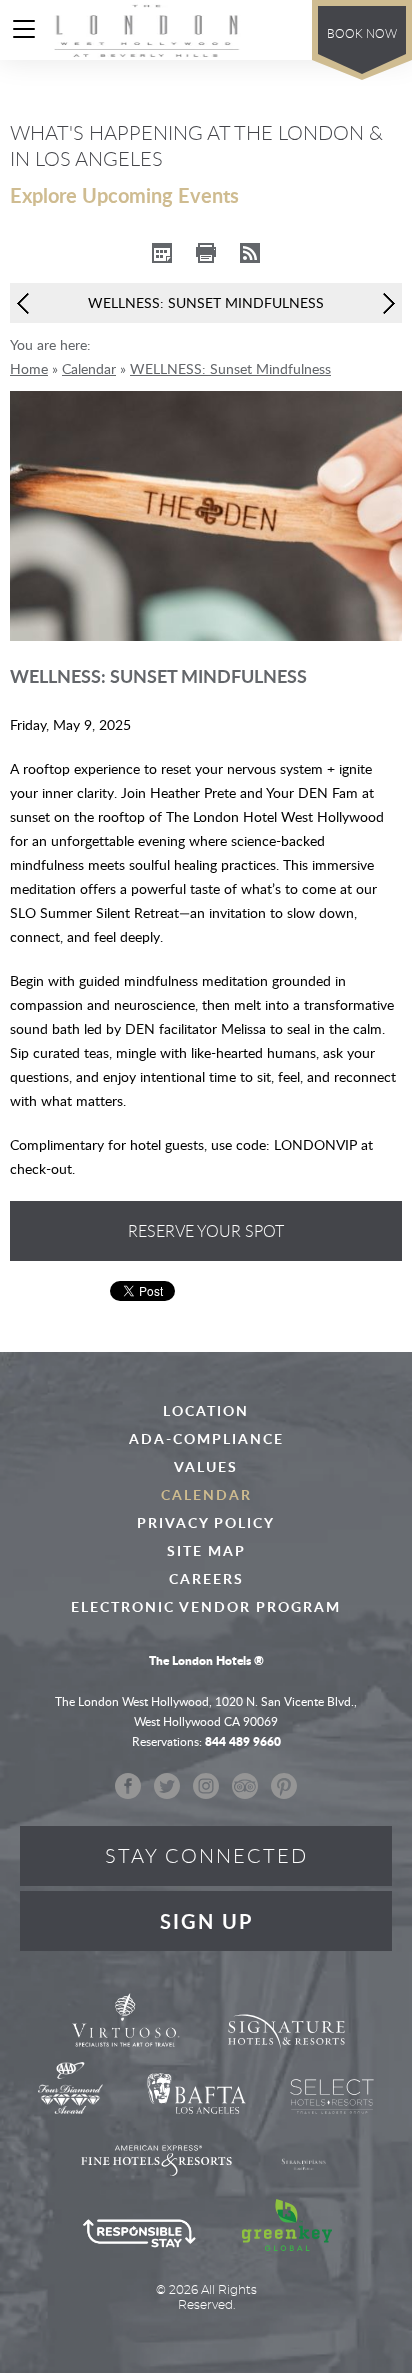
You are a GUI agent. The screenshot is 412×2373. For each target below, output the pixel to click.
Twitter (167, 1785)
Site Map (206, 1551)
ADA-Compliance (206, 1439)
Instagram (206, 1785)
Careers (206, 1579)
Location (206, 1411)
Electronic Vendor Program (206, 1607)
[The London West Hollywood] (148, 30)
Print (206, 253)
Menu (31, 32)
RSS (250, 253)
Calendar (206, 1495)
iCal (162, 253)
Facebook (128, 1785)
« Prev (27, 303)
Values (206, 1467)
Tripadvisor (245, 1785)
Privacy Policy (206, 1523)
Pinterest (284, 1785)
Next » (384, 303)
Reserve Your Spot (206, 1231)
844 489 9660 (283, 29)
